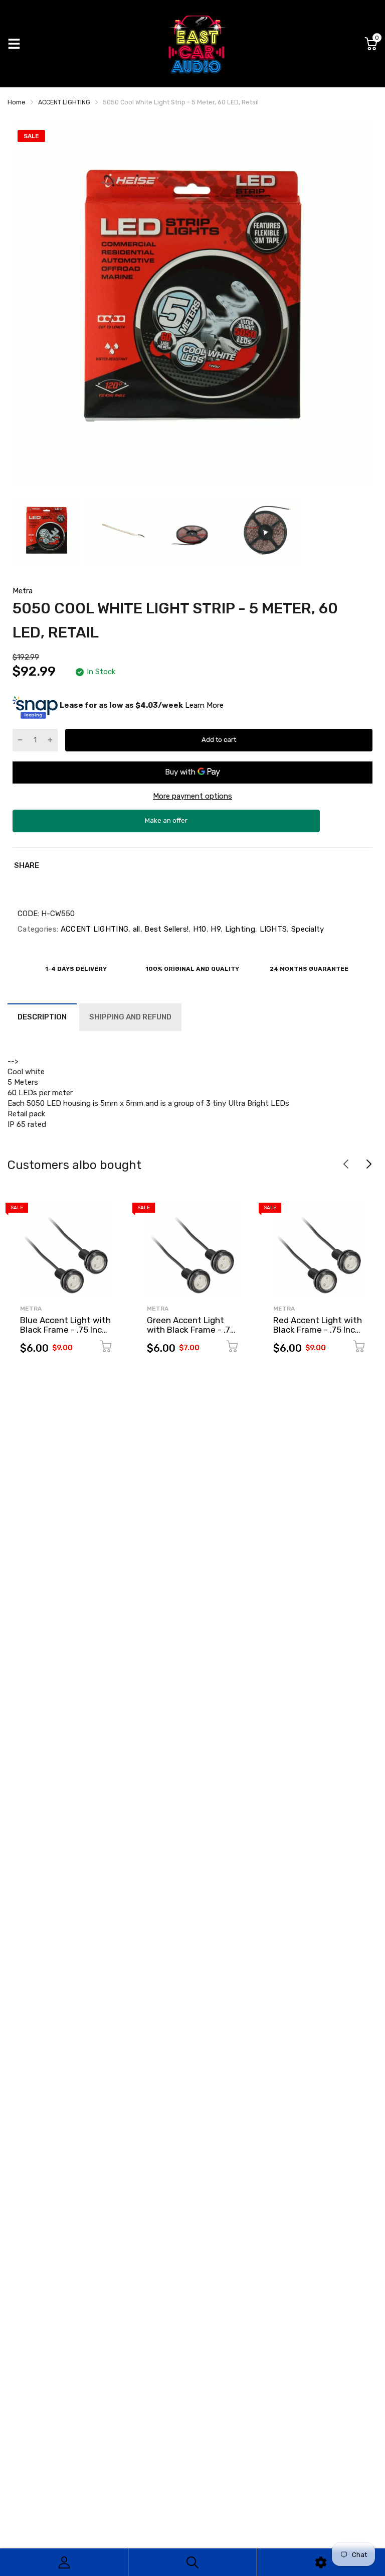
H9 (215, 929)
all (135, 929)
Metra (23, 591)
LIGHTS (272, 929)
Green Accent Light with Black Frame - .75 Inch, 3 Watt (191, 1329)
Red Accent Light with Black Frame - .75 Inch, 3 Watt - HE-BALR (318, 1329)
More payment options (192, 796)
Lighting (239, 929)
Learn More (204, 705)
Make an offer (166, 824)
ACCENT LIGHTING (93, 929)
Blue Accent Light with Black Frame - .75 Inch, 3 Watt (65, 1329)
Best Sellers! (165, 929)
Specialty (307, 929)
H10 (198, 929)
